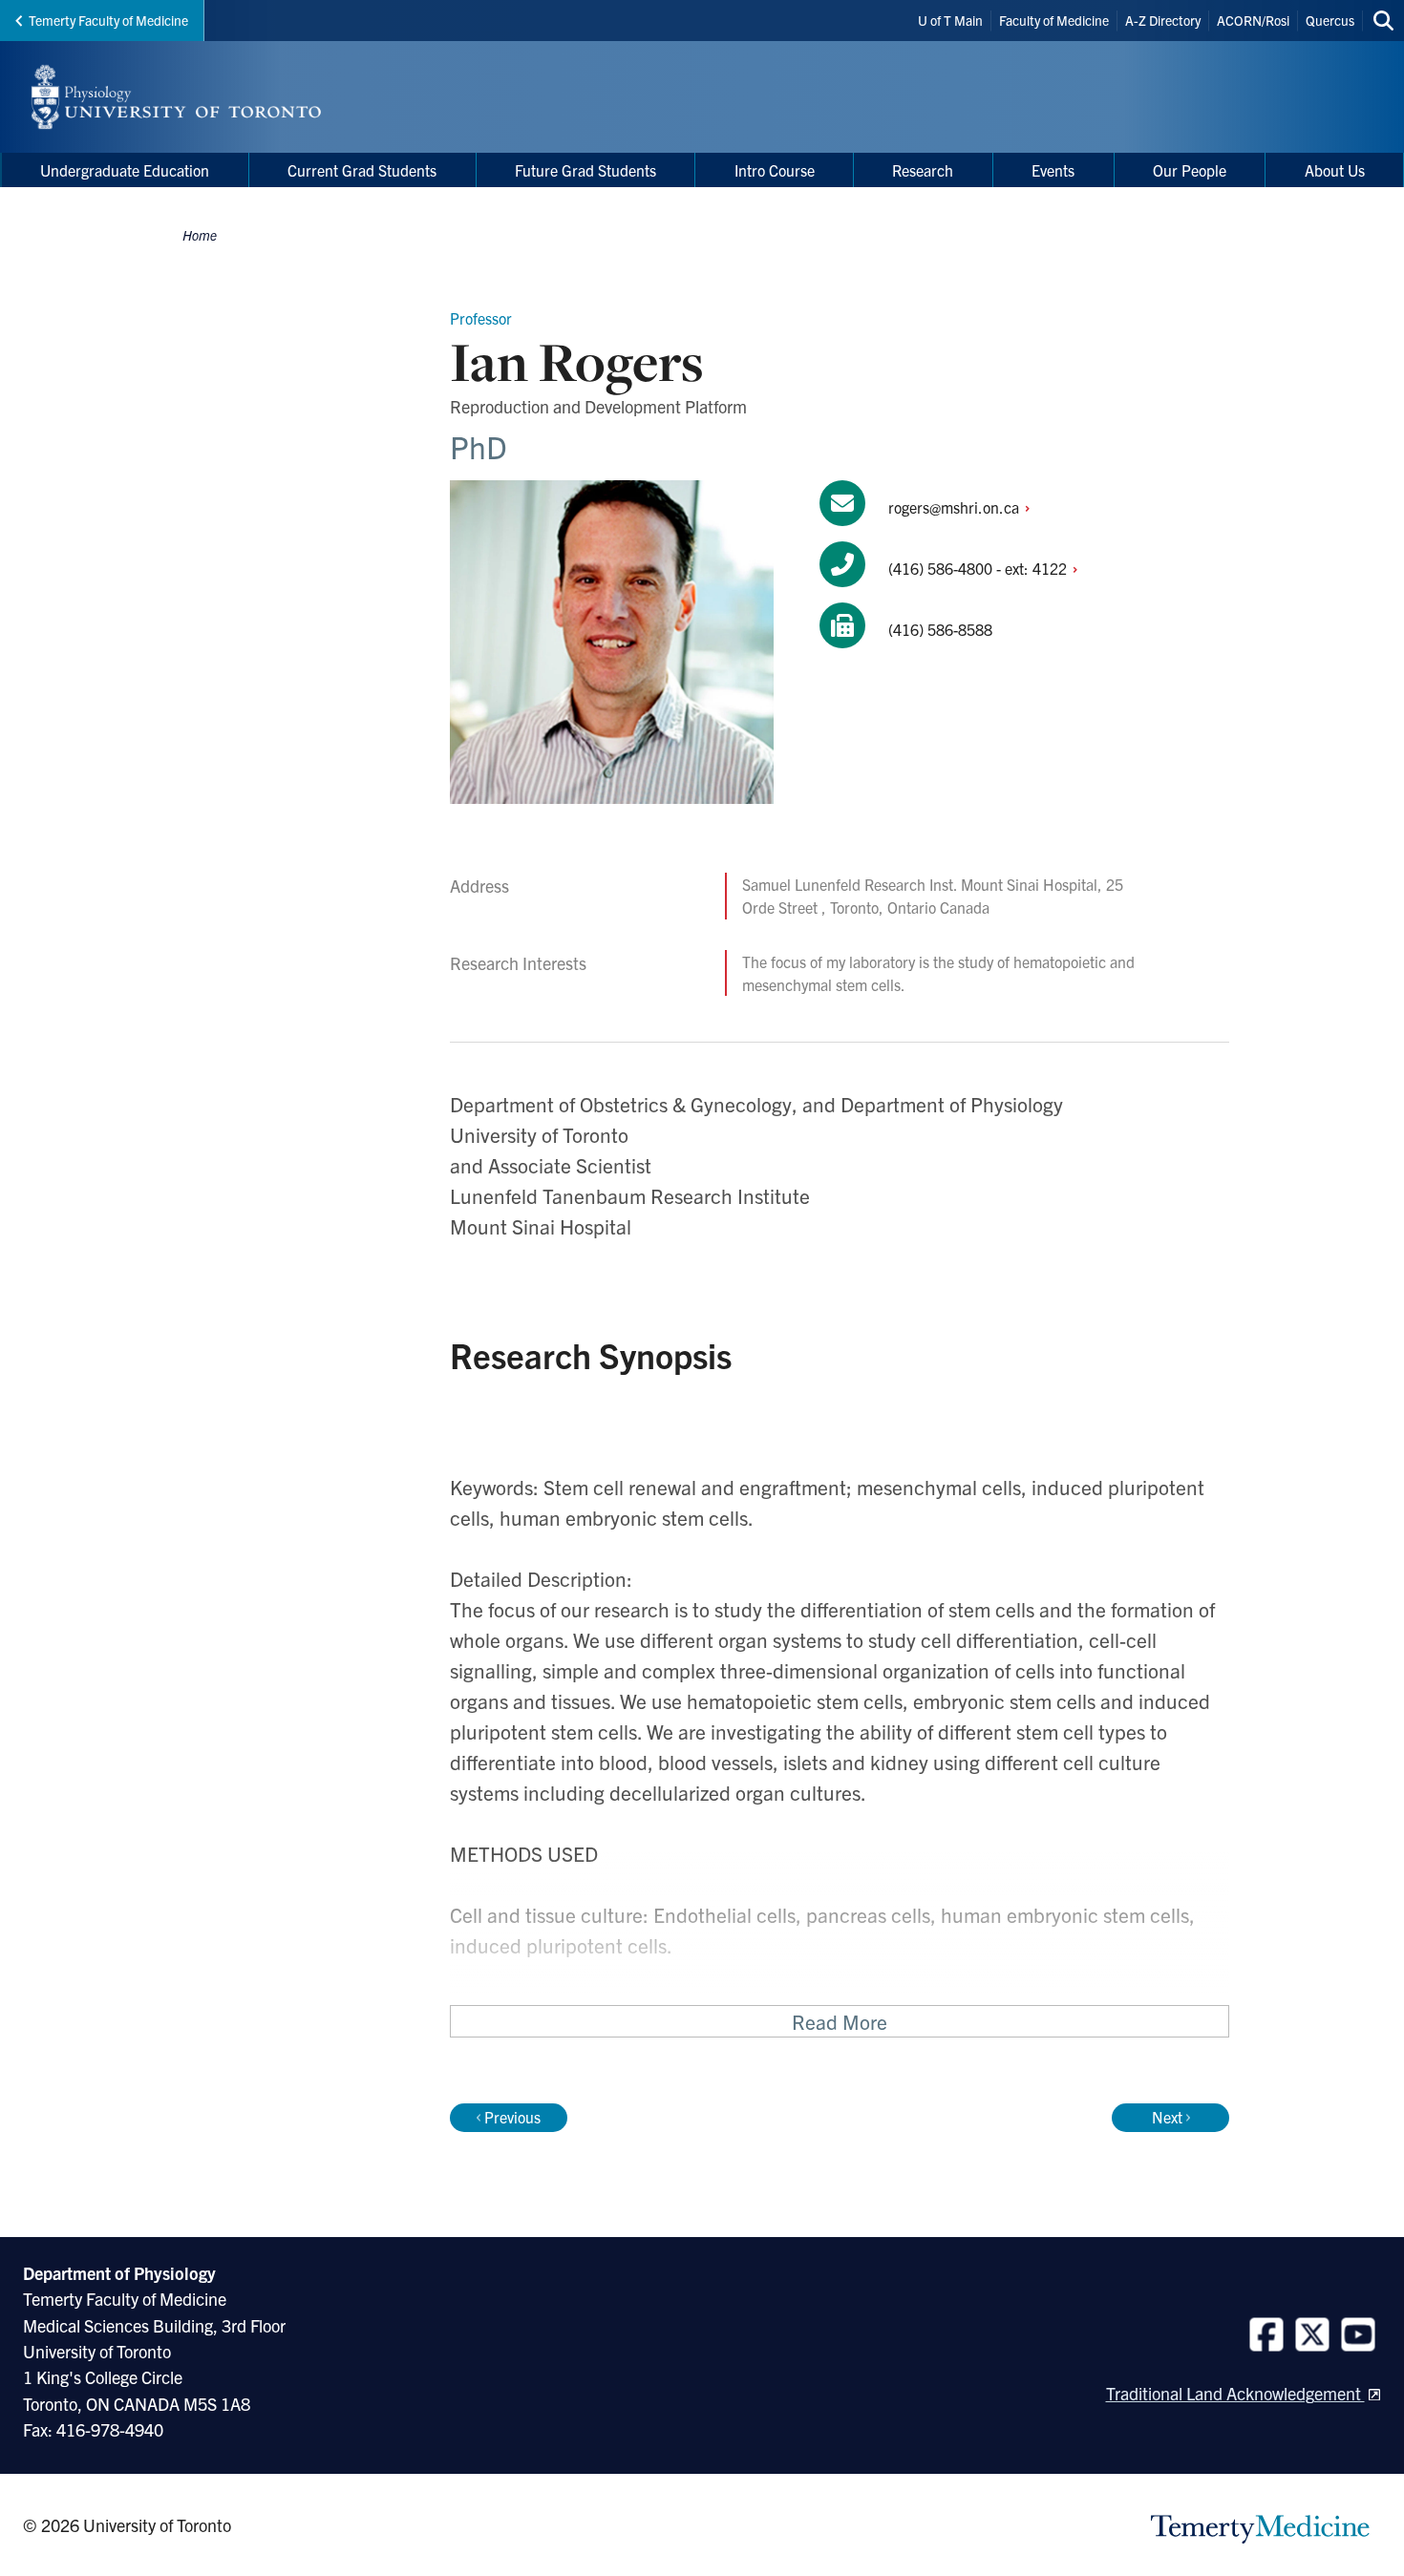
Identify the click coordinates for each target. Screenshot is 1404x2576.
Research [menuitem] (923, 170)
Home (200, 235)
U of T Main (950, 20)
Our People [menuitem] (1190, 170)
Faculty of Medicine (1054, 20)
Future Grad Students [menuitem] (585, 170)
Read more (840, 2021)
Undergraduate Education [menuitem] (125, 170)
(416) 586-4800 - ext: (979, 568)
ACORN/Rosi (1253, 20)
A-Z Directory (1163, 20)
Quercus (1330, 20)
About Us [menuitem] (1335, 170)
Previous (512, 2117)
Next (1167, 2117)
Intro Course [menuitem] (775, 170)
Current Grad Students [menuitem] (362, 170)
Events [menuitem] (1053, 170)
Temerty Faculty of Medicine (108, 20)
